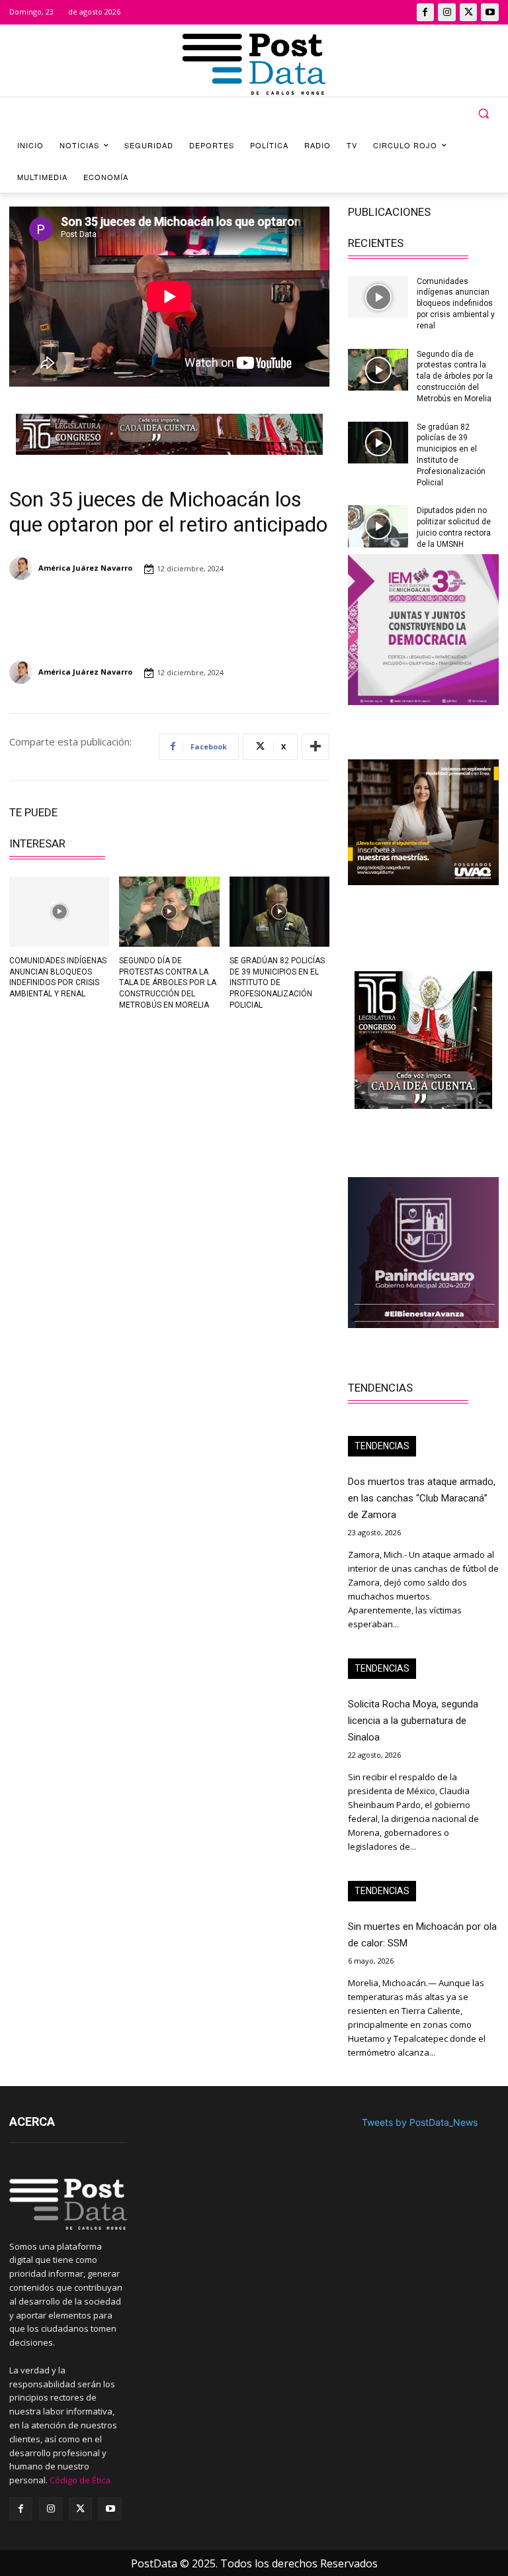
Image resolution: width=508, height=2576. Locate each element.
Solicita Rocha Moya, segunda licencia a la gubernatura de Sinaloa (413, 1721)
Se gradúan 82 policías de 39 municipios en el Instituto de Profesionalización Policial (277, 983)
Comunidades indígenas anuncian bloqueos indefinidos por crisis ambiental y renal (456, 304)
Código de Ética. (81, 2480)
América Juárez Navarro (85, 568)
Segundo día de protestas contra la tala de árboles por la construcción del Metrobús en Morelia (168, 983)
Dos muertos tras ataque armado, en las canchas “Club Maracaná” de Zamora (422, 1498)
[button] (483, 114)
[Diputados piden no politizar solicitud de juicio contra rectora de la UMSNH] (378, 526)
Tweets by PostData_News (420, 2122)
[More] (316, 747)
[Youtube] (490, 12)
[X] (469, 12)
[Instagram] (447, 12)
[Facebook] (426, 12)
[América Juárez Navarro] (23, 568)
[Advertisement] (85, 1113)
